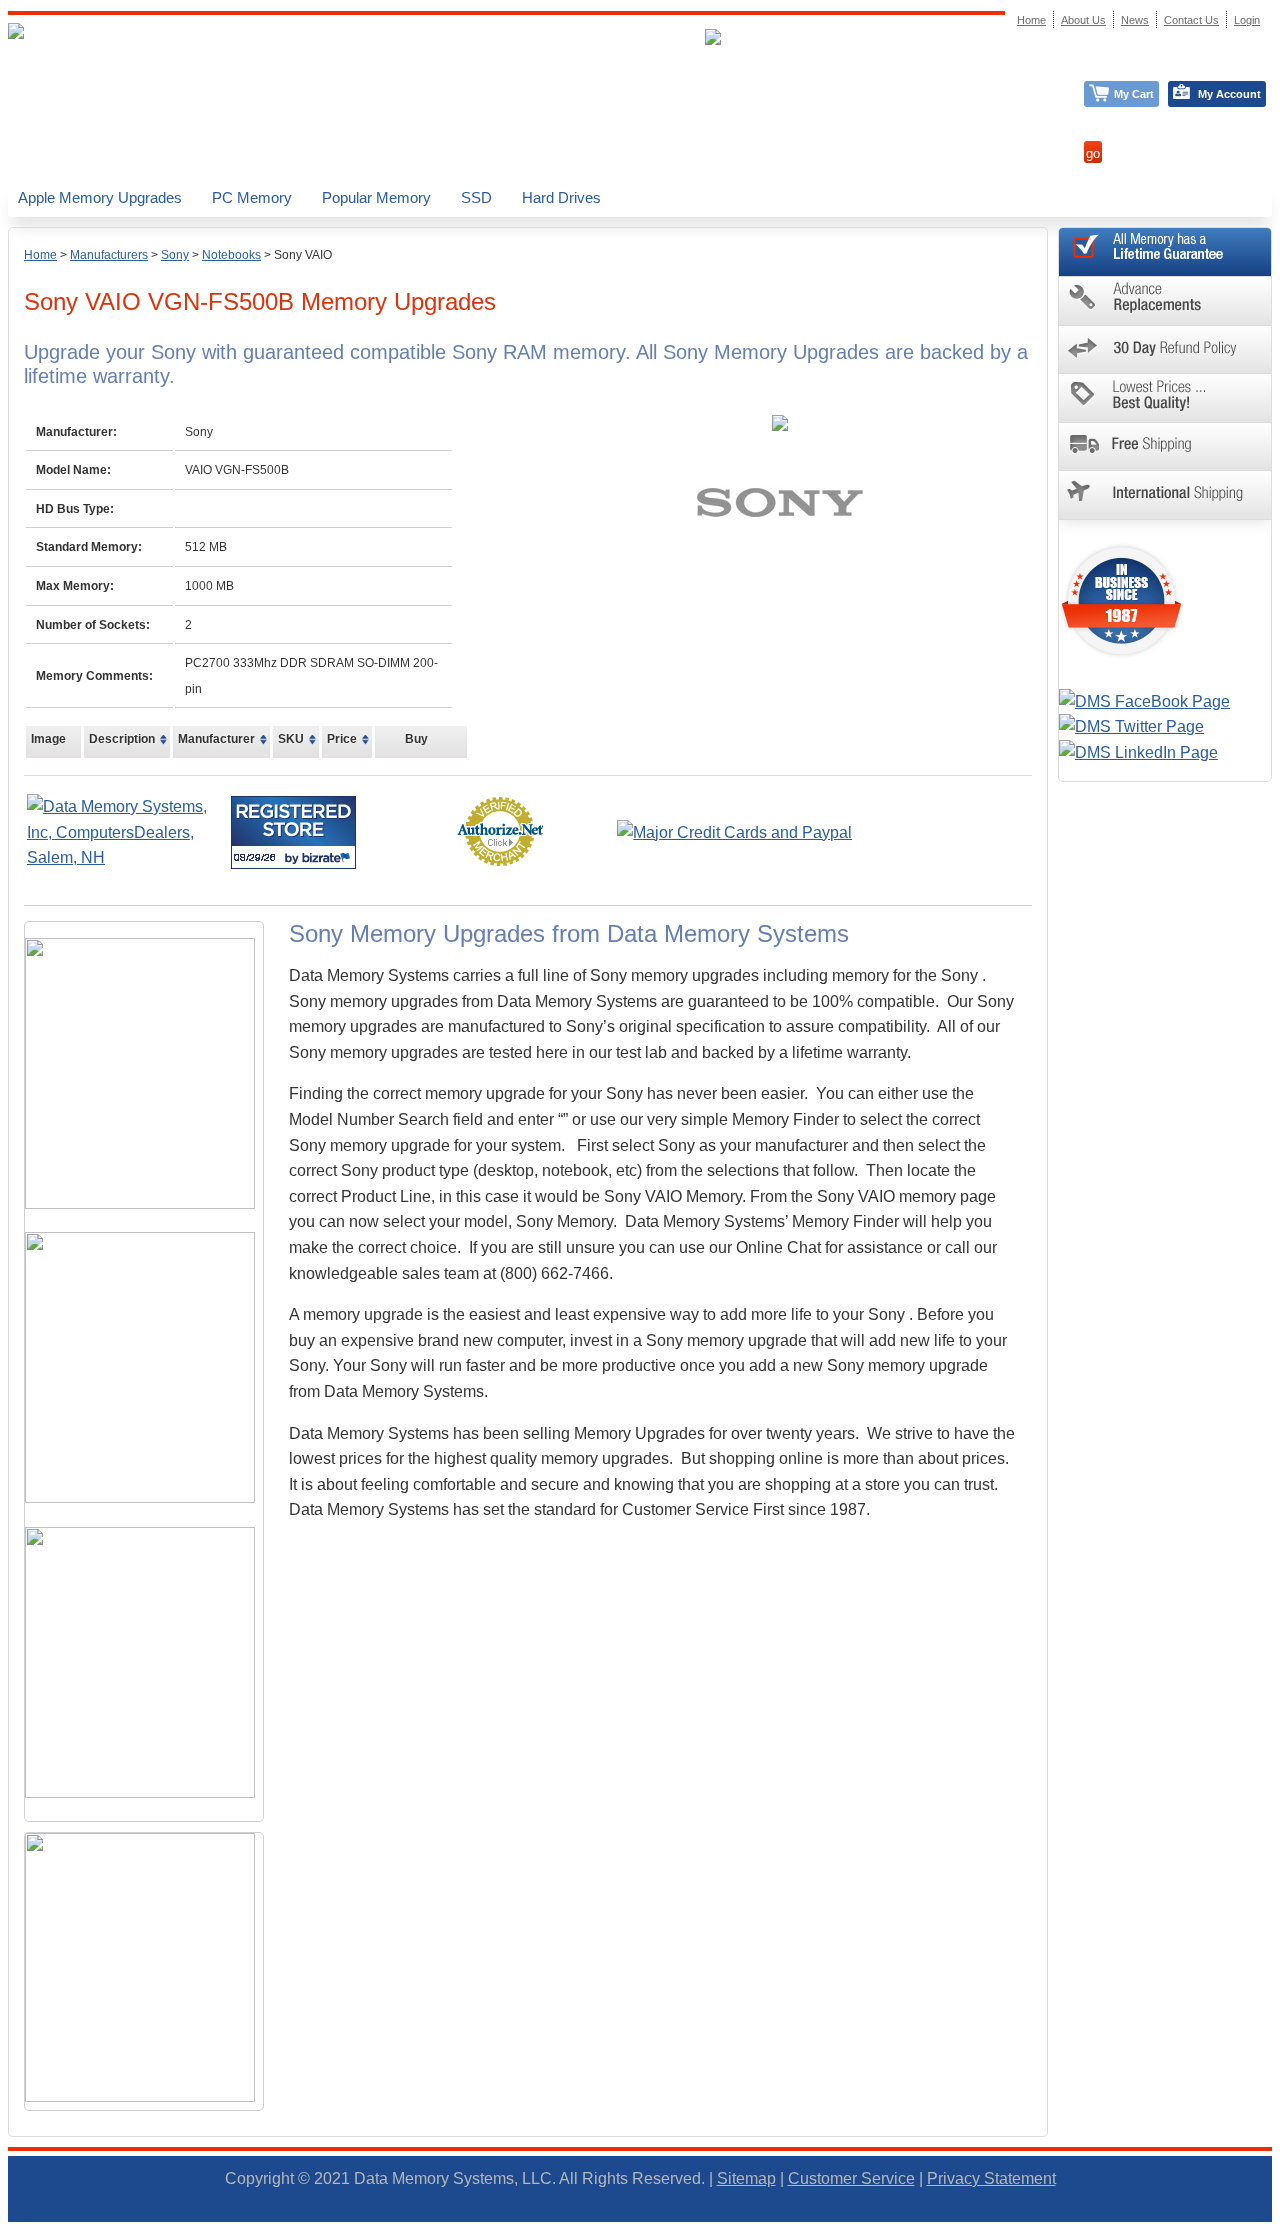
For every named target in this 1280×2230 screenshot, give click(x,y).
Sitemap (746, 2178)
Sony (175, 255)
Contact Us (1191, 20)
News (1135, 20)
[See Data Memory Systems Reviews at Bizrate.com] (293, 832)
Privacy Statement (991, 2178)
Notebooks (231, 255)
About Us (1083, 20)
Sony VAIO (303, 255)
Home (40, 255)
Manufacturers (109, 255)
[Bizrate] (328, 857)
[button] (1279, 2221)
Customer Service (851, 2178)
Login (1247, 20)
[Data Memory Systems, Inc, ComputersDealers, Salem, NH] (127, 857)
